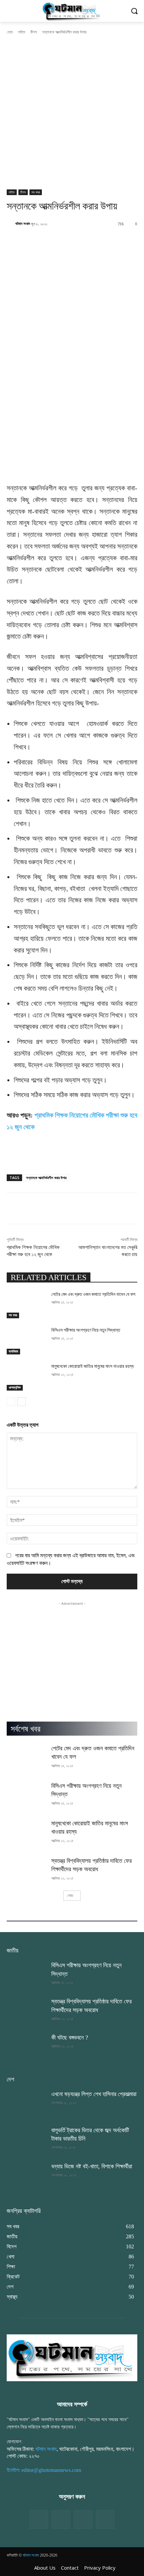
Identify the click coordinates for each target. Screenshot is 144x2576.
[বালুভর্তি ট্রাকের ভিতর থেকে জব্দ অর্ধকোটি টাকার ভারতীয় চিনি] (26, 2140)
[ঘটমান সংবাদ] (11, 224)
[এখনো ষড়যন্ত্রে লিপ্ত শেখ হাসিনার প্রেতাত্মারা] (26, 2104)
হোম (10, 32)
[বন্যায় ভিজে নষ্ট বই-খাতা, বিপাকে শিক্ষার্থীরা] (26, 2176)
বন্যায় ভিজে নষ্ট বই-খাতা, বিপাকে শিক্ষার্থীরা (92, 2166)
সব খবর (36, 192)
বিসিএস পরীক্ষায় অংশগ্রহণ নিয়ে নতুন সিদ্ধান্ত (86, 1330)
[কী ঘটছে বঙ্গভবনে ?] (26, 2047)
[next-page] (22, 1402)
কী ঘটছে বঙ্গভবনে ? (70, 2038)
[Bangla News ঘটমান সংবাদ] (72, 11)
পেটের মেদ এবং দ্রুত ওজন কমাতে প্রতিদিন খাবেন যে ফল (93, 1294)
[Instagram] (83, 2519)
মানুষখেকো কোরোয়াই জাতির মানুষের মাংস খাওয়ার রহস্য (92, 1366)
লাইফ (22, 32)
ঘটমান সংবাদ (23, 223)
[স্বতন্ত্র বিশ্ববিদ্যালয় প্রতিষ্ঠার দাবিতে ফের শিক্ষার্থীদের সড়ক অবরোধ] (26, 1871)
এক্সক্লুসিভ (15, 1387)
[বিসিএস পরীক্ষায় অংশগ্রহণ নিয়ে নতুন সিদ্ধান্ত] (26, 1341)
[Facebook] (39, 2519)
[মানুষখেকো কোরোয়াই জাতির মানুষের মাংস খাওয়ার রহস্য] (26, 1377)
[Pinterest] (105, 2519)
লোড (70, 1895)
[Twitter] (61, 2519)
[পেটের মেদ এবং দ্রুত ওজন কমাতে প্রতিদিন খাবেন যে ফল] (26, 1305)
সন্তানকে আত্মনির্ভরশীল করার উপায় (46, 1178)
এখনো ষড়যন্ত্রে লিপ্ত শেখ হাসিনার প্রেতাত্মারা (94, 2094)
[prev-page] (11, 1402)
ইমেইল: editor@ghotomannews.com (44, 2470)
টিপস (34, 32)
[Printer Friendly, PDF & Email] (18, 1161)
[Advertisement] (72, 114)
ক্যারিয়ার (13, 1351)
